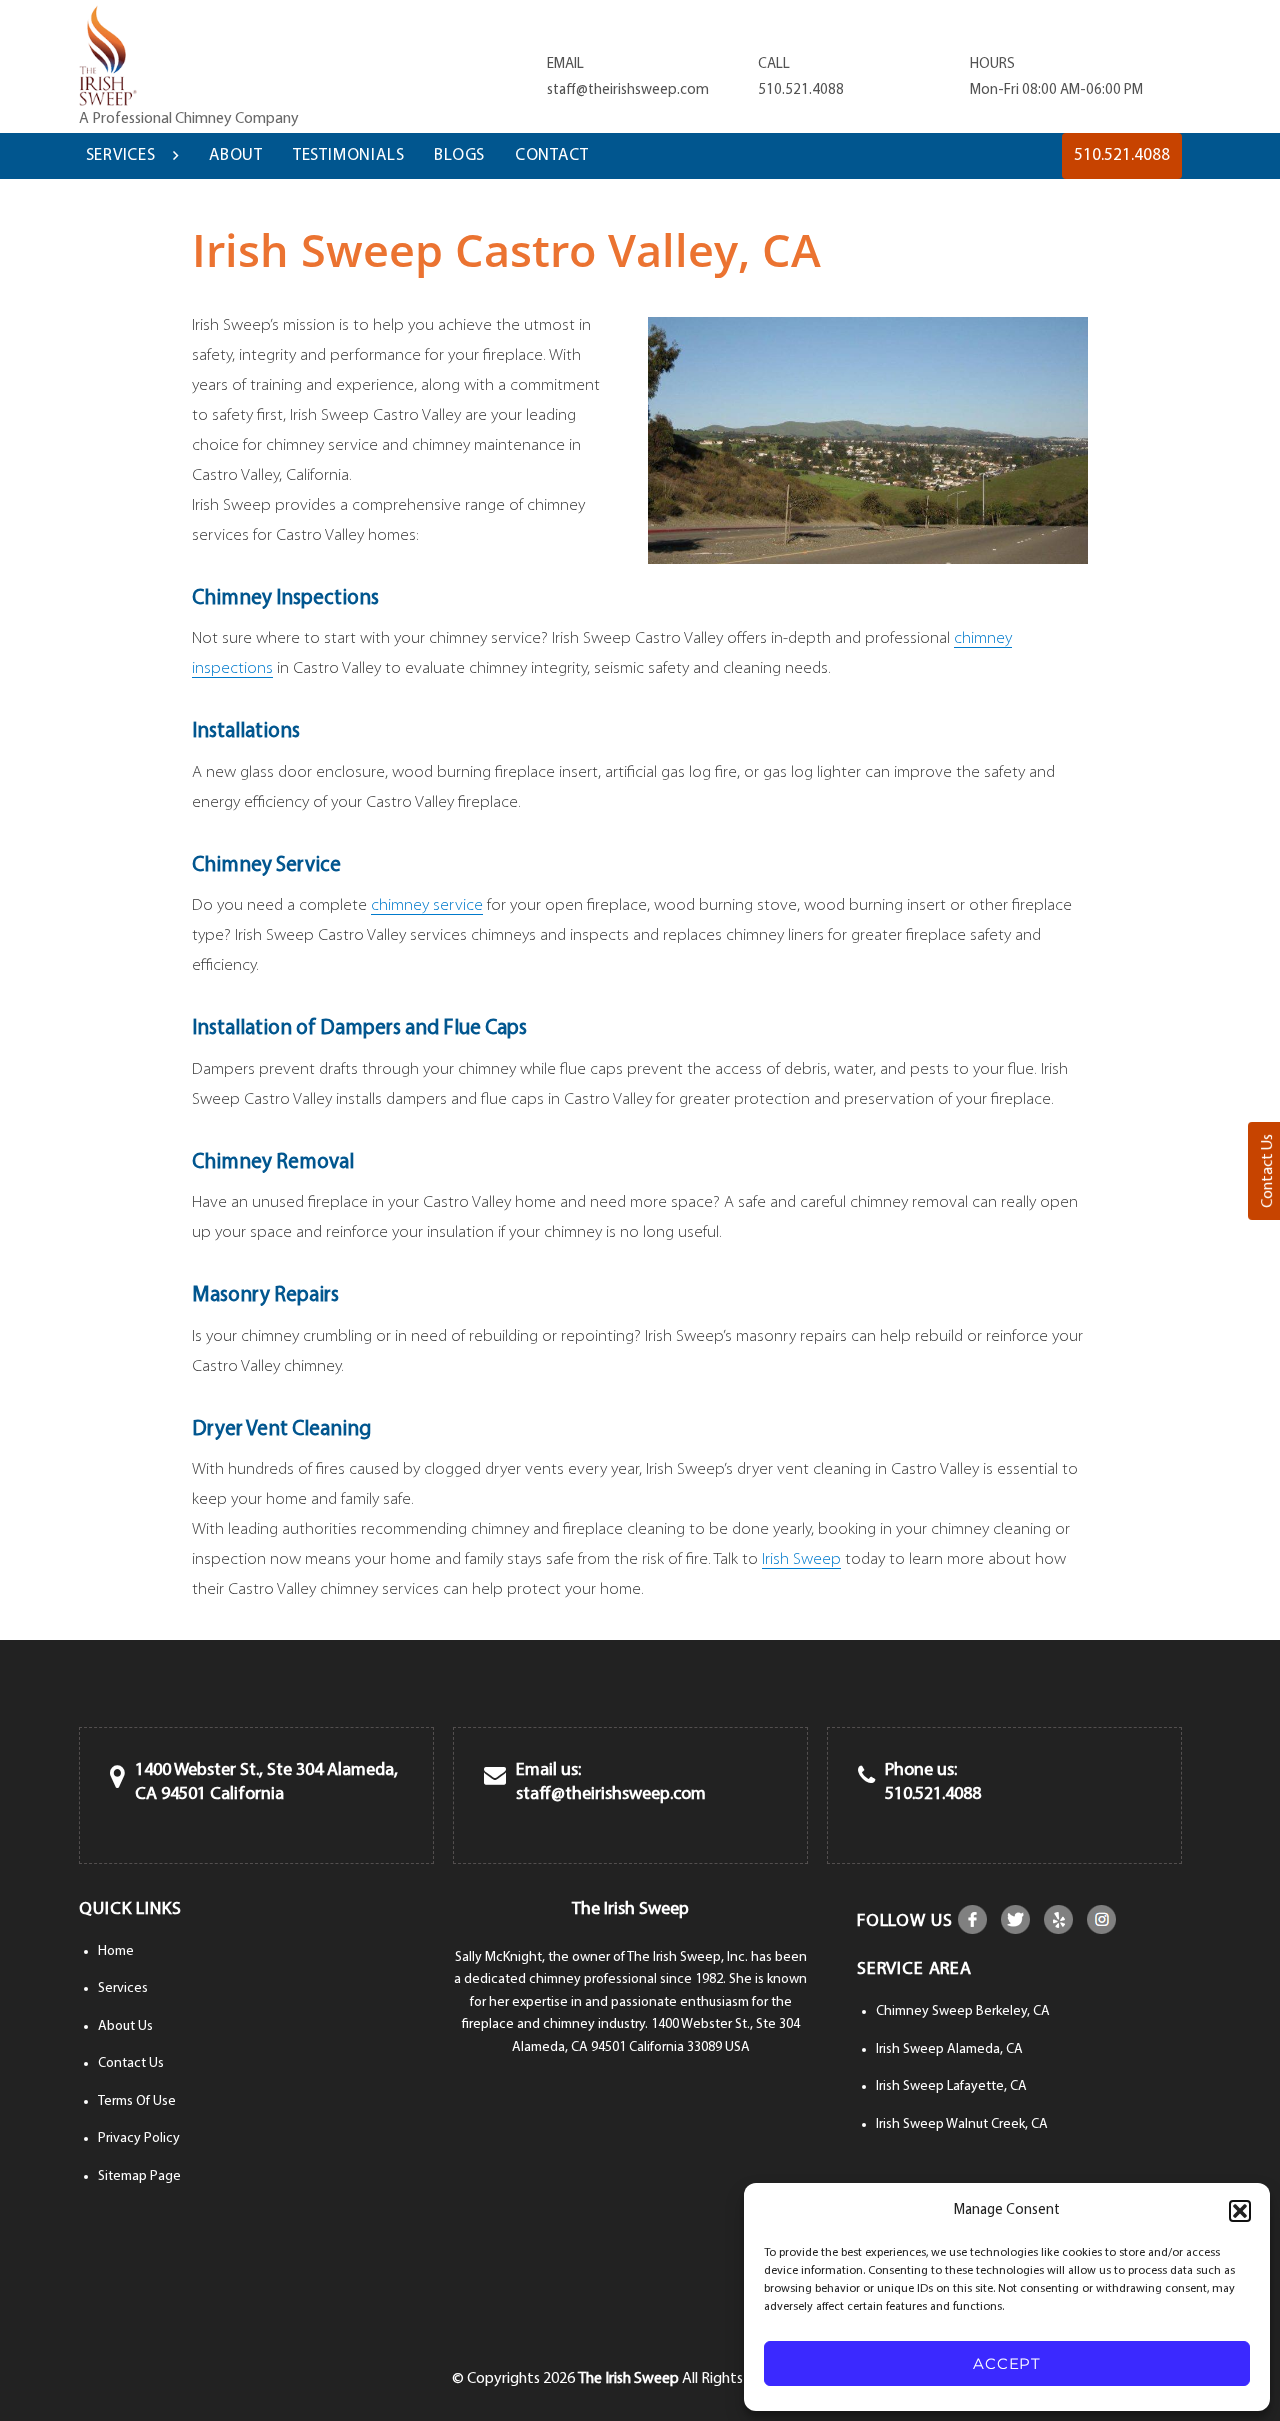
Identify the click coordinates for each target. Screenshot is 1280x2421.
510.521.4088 (801, 90)
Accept (1006, 2363)
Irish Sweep (801, 1559)
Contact (552, 155)
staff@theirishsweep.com (628, 90)
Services (121, 155)
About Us (125, 2026)
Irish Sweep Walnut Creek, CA (962, 2124)
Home (116, 1951)
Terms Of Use (137, 2101)
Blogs (459, 155)
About (236, 155)
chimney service (427, 905)
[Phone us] (866, 1777)
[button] (1240, 2211)
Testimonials (349, 155)
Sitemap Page (139, 2176)
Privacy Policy (139, 2138)
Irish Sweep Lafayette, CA (951, 2086)
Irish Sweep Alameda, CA (949, 2049)
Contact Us (131, 2063)
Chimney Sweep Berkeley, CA (963, 2011)
